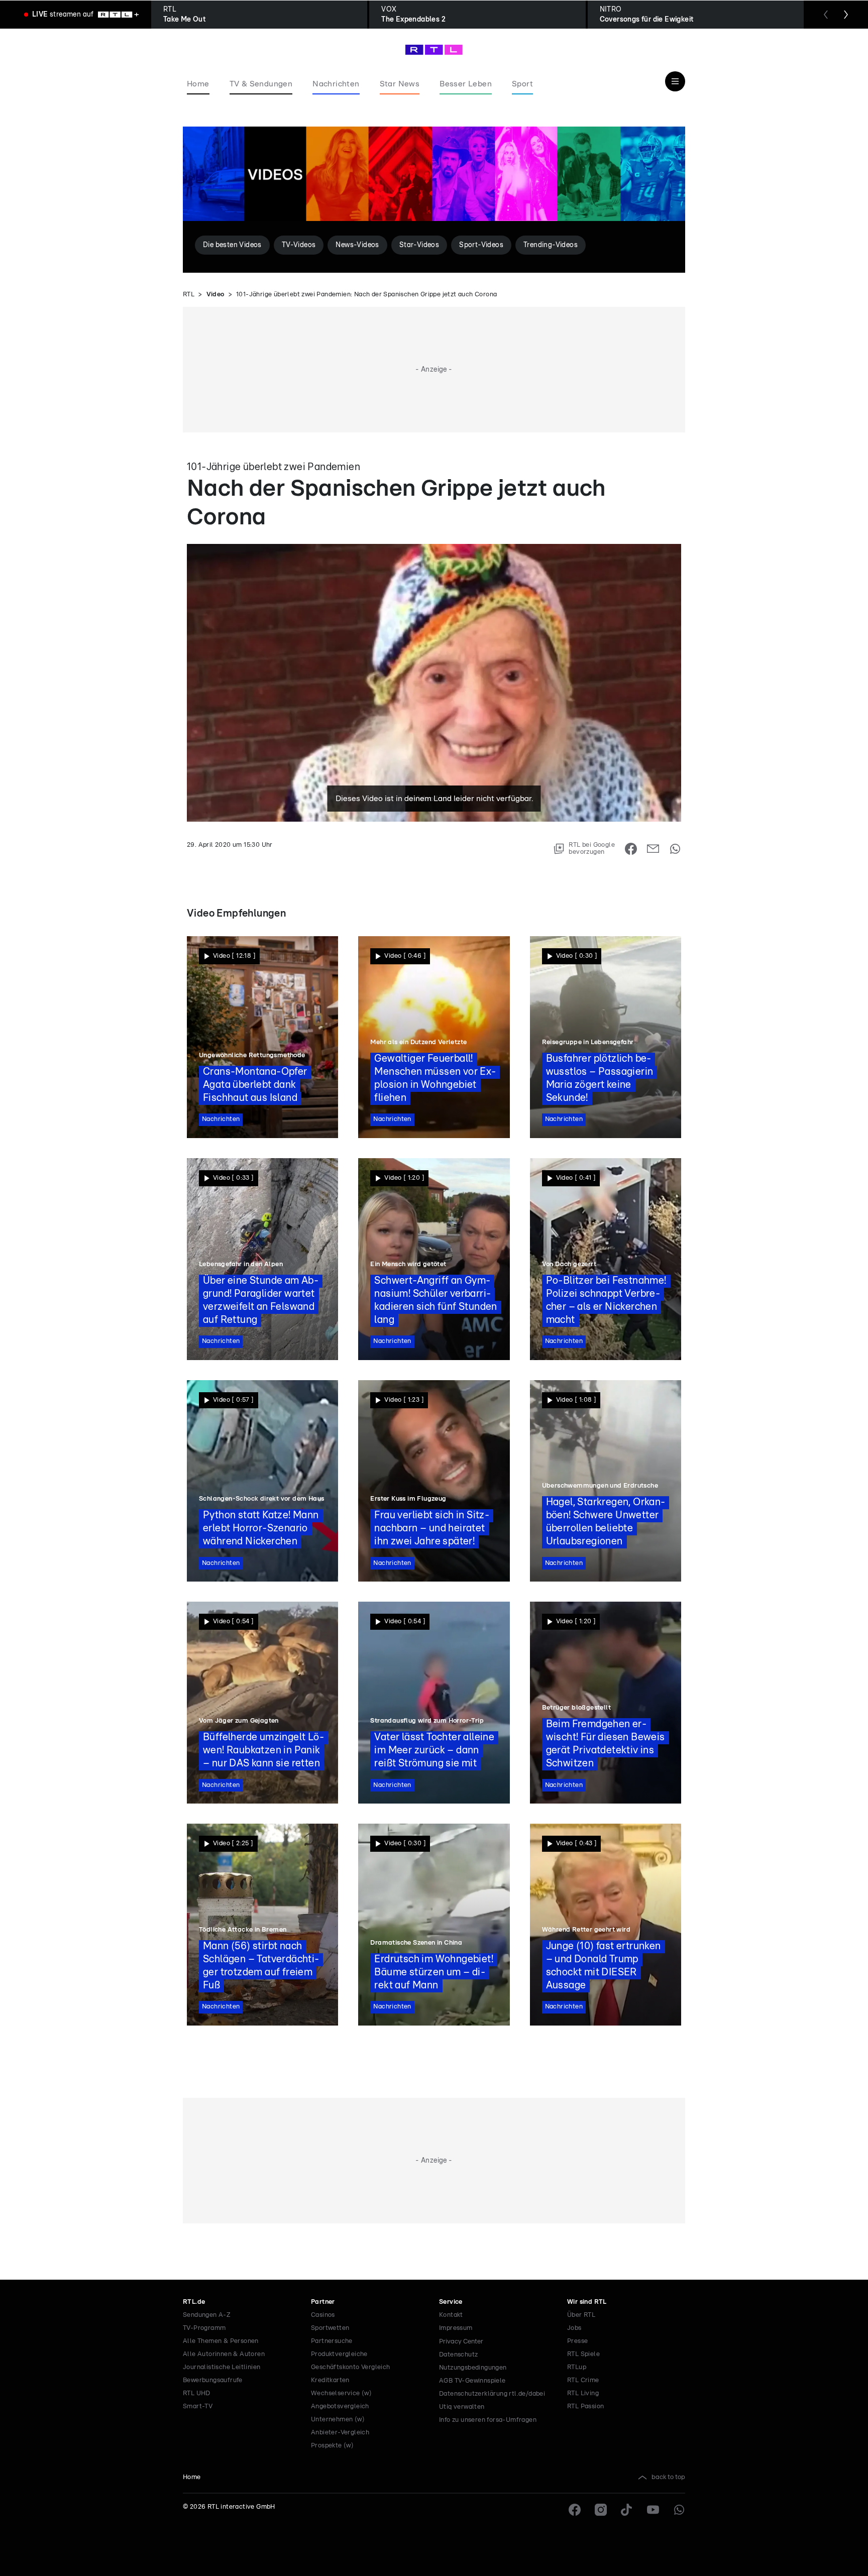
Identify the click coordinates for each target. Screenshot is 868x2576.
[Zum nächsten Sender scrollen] (846, 15)
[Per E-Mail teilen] (653, 849)
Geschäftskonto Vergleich (351, 2367)
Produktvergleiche (339, 2354)
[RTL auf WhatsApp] (679, 2510)
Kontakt (451, 2315)
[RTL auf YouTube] (653, 2510)
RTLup (577, 2367)
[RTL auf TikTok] (627, 2510)
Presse (577, 2341)
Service (451, 2302)
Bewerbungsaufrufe (213, 2380)
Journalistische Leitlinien (222, 2367)
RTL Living (583, 2393)
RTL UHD (197, 2393)
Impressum (456, 2328)
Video (215, 295)
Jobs (574, 2328)
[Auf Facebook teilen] (631, 849)
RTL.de (194, 2302)
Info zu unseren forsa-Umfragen (488, 2420)
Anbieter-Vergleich (340, 2433)
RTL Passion (585, 2406)
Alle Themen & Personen (221, 2341)
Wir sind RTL (587, 2302)
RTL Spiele (583, 2354)
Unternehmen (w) (338, 2420)
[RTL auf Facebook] (575, 2510)
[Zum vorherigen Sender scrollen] (826, 15)
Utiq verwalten (462, 2407)
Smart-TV (198, 2406)
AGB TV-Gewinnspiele (472, 2381)
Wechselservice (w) (341, 2393)
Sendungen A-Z (207, 2315)
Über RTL (581, 2315)
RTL (189, 295)
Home (192, 2477)
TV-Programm (204, 2328)
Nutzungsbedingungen (473, 2368)
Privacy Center (461, 2341)
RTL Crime (583, 2380)
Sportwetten (330, 2328)
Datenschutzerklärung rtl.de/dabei (492, 2394)
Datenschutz (458, 2355)
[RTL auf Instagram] (601, 2510)
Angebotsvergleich (340, 2406)
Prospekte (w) (332, 2446)
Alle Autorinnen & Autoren (224, 2354)
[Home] (434, 50)
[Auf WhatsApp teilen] (675, 849)
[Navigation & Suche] (675, 81)
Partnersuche (332, 2341)
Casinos (323, 2315)
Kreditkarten (330, 2380)
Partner (323, 2302)
